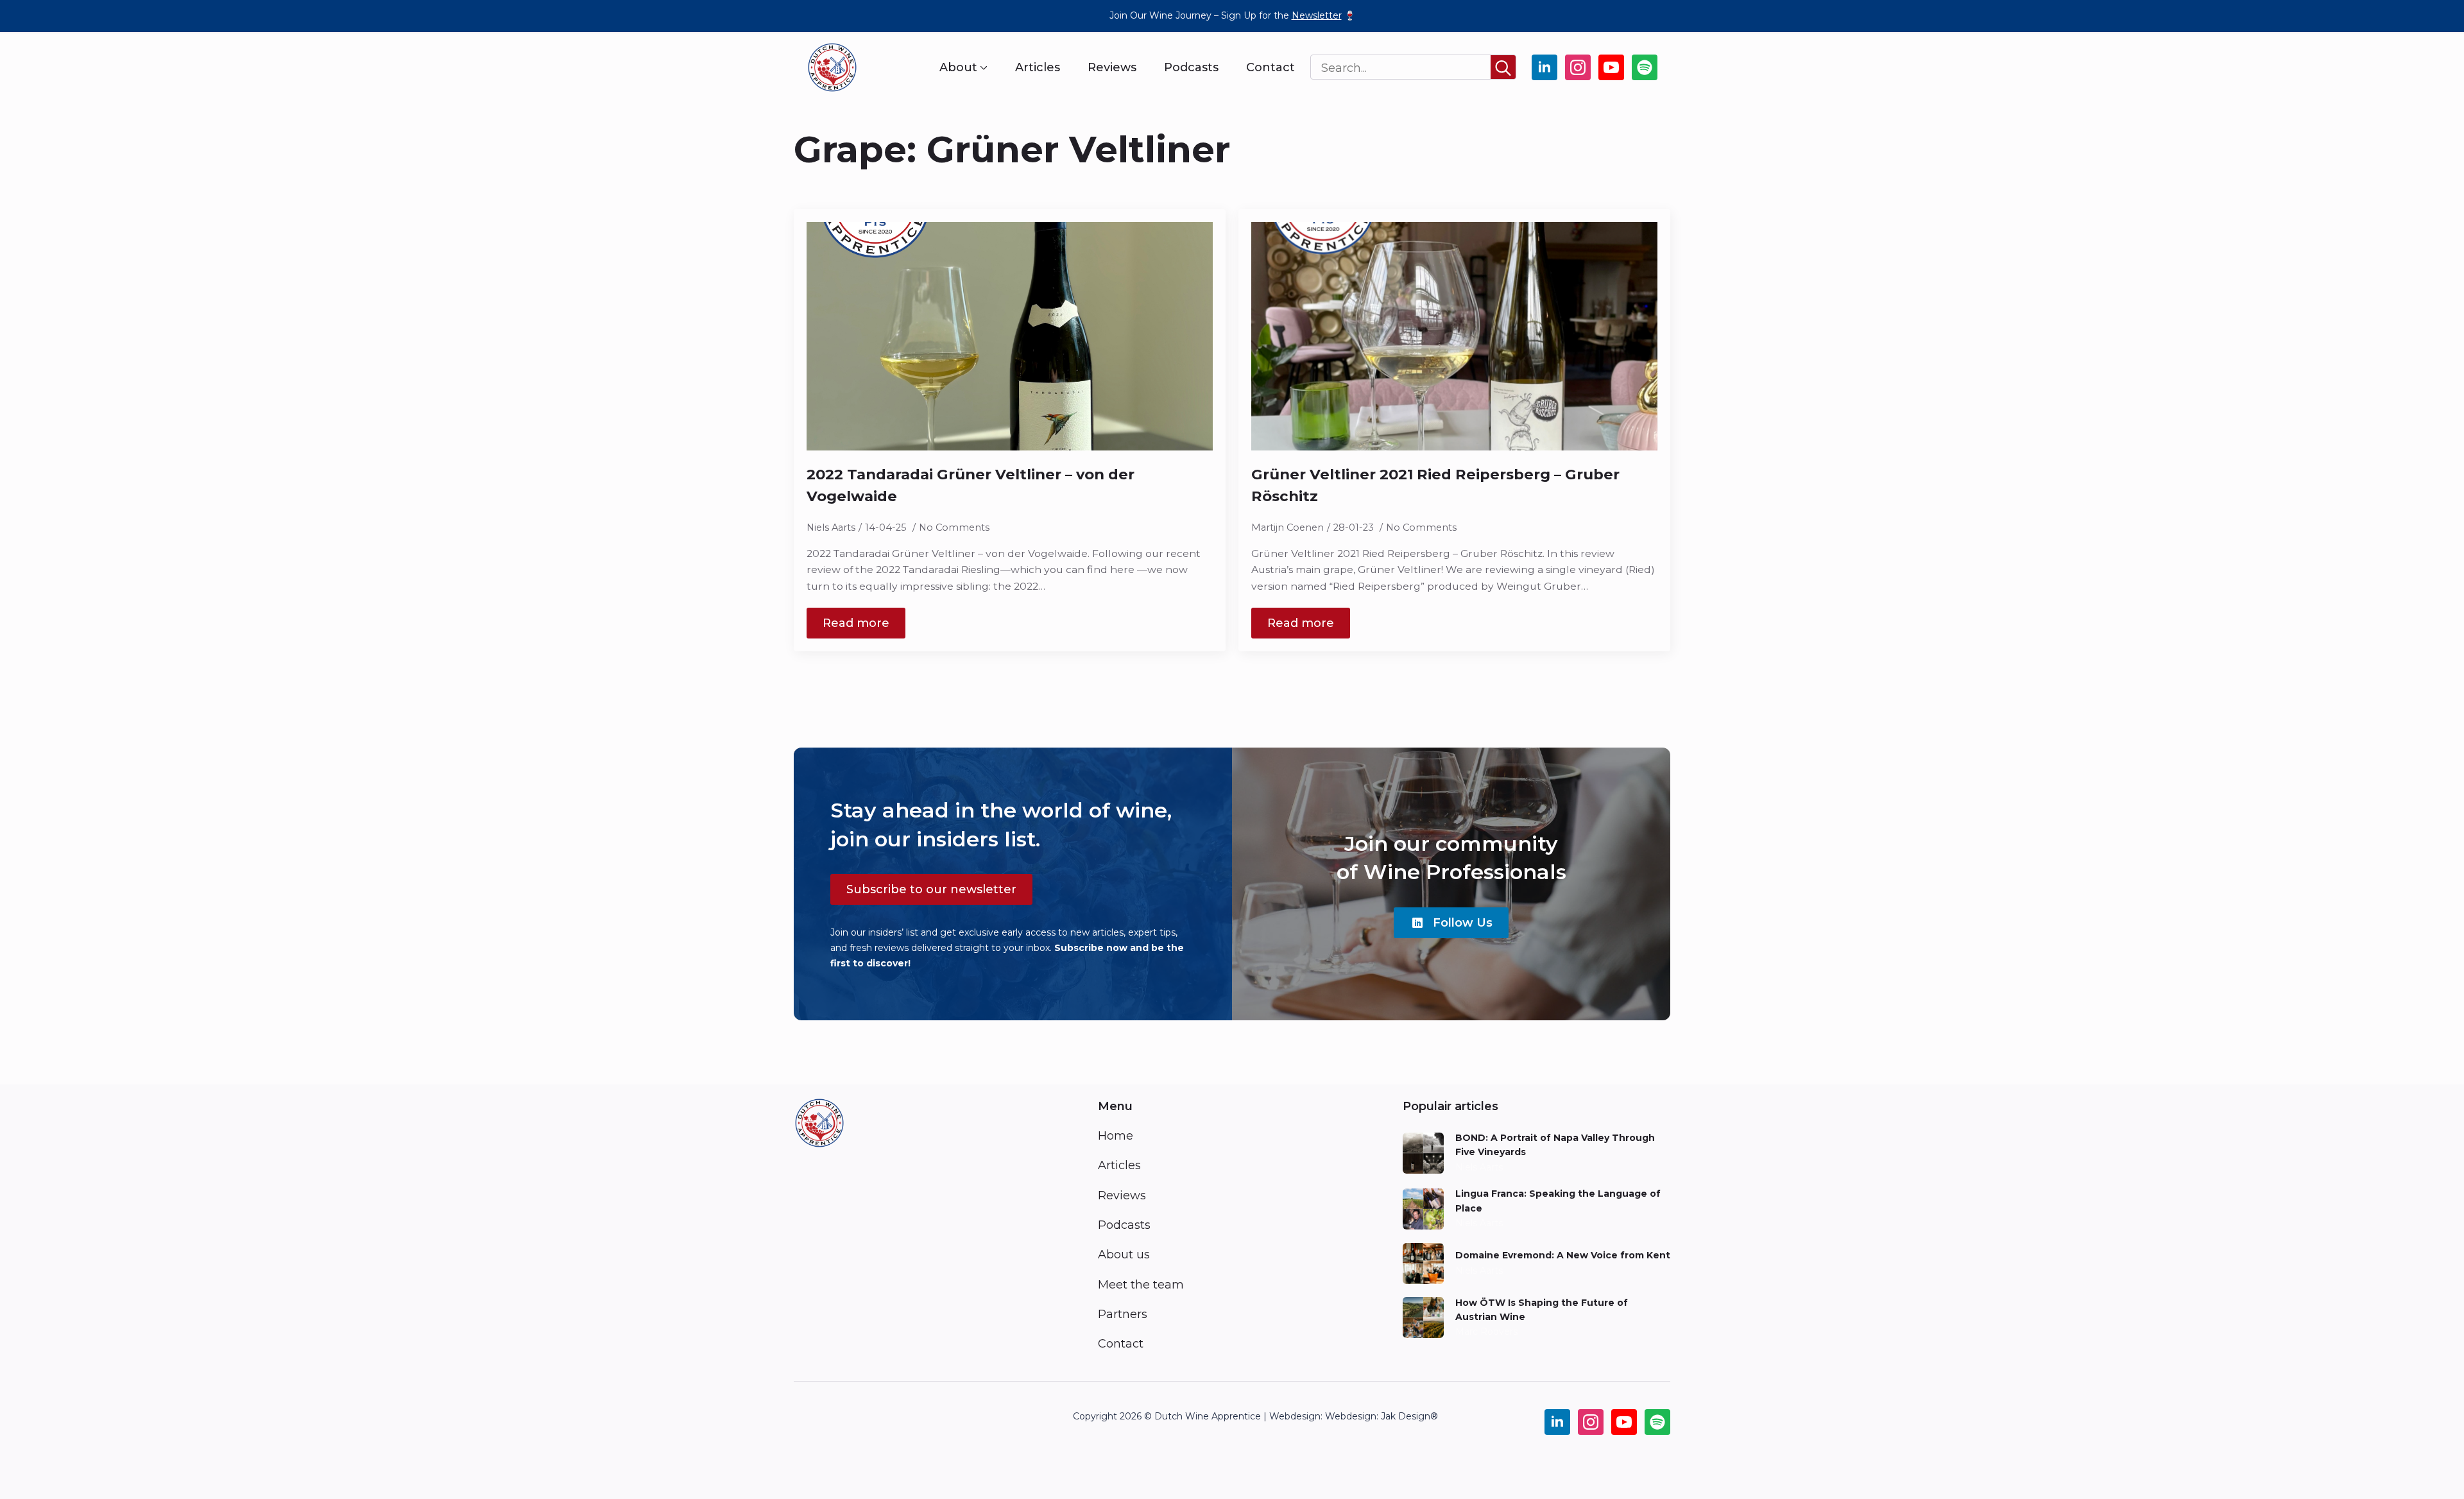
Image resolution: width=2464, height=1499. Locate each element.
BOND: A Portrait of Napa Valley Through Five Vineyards (1555, 1145)
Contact (1270, 67)
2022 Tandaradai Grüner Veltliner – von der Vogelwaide (971, 485)
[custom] (1645, 67)
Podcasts (1191, 67)
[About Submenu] (982, 67)
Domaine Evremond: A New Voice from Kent (1563, 1255)
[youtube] (1611, 67)
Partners (1123, 1314)
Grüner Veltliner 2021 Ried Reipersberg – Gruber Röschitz (1435, 485)
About (958, 67)
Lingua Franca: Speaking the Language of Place (1558, 1201)
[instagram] (1578, 67)
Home (1116, 1136)
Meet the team (1141, 1285)
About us (1124, 1255)
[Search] (1503, 68)
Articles (1038, 67)
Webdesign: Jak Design (1378, 1416)
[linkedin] (1544, 67)
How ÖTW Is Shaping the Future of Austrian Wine (1542, 1310)
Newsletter (1317, 15)
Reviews (1112, 67)
